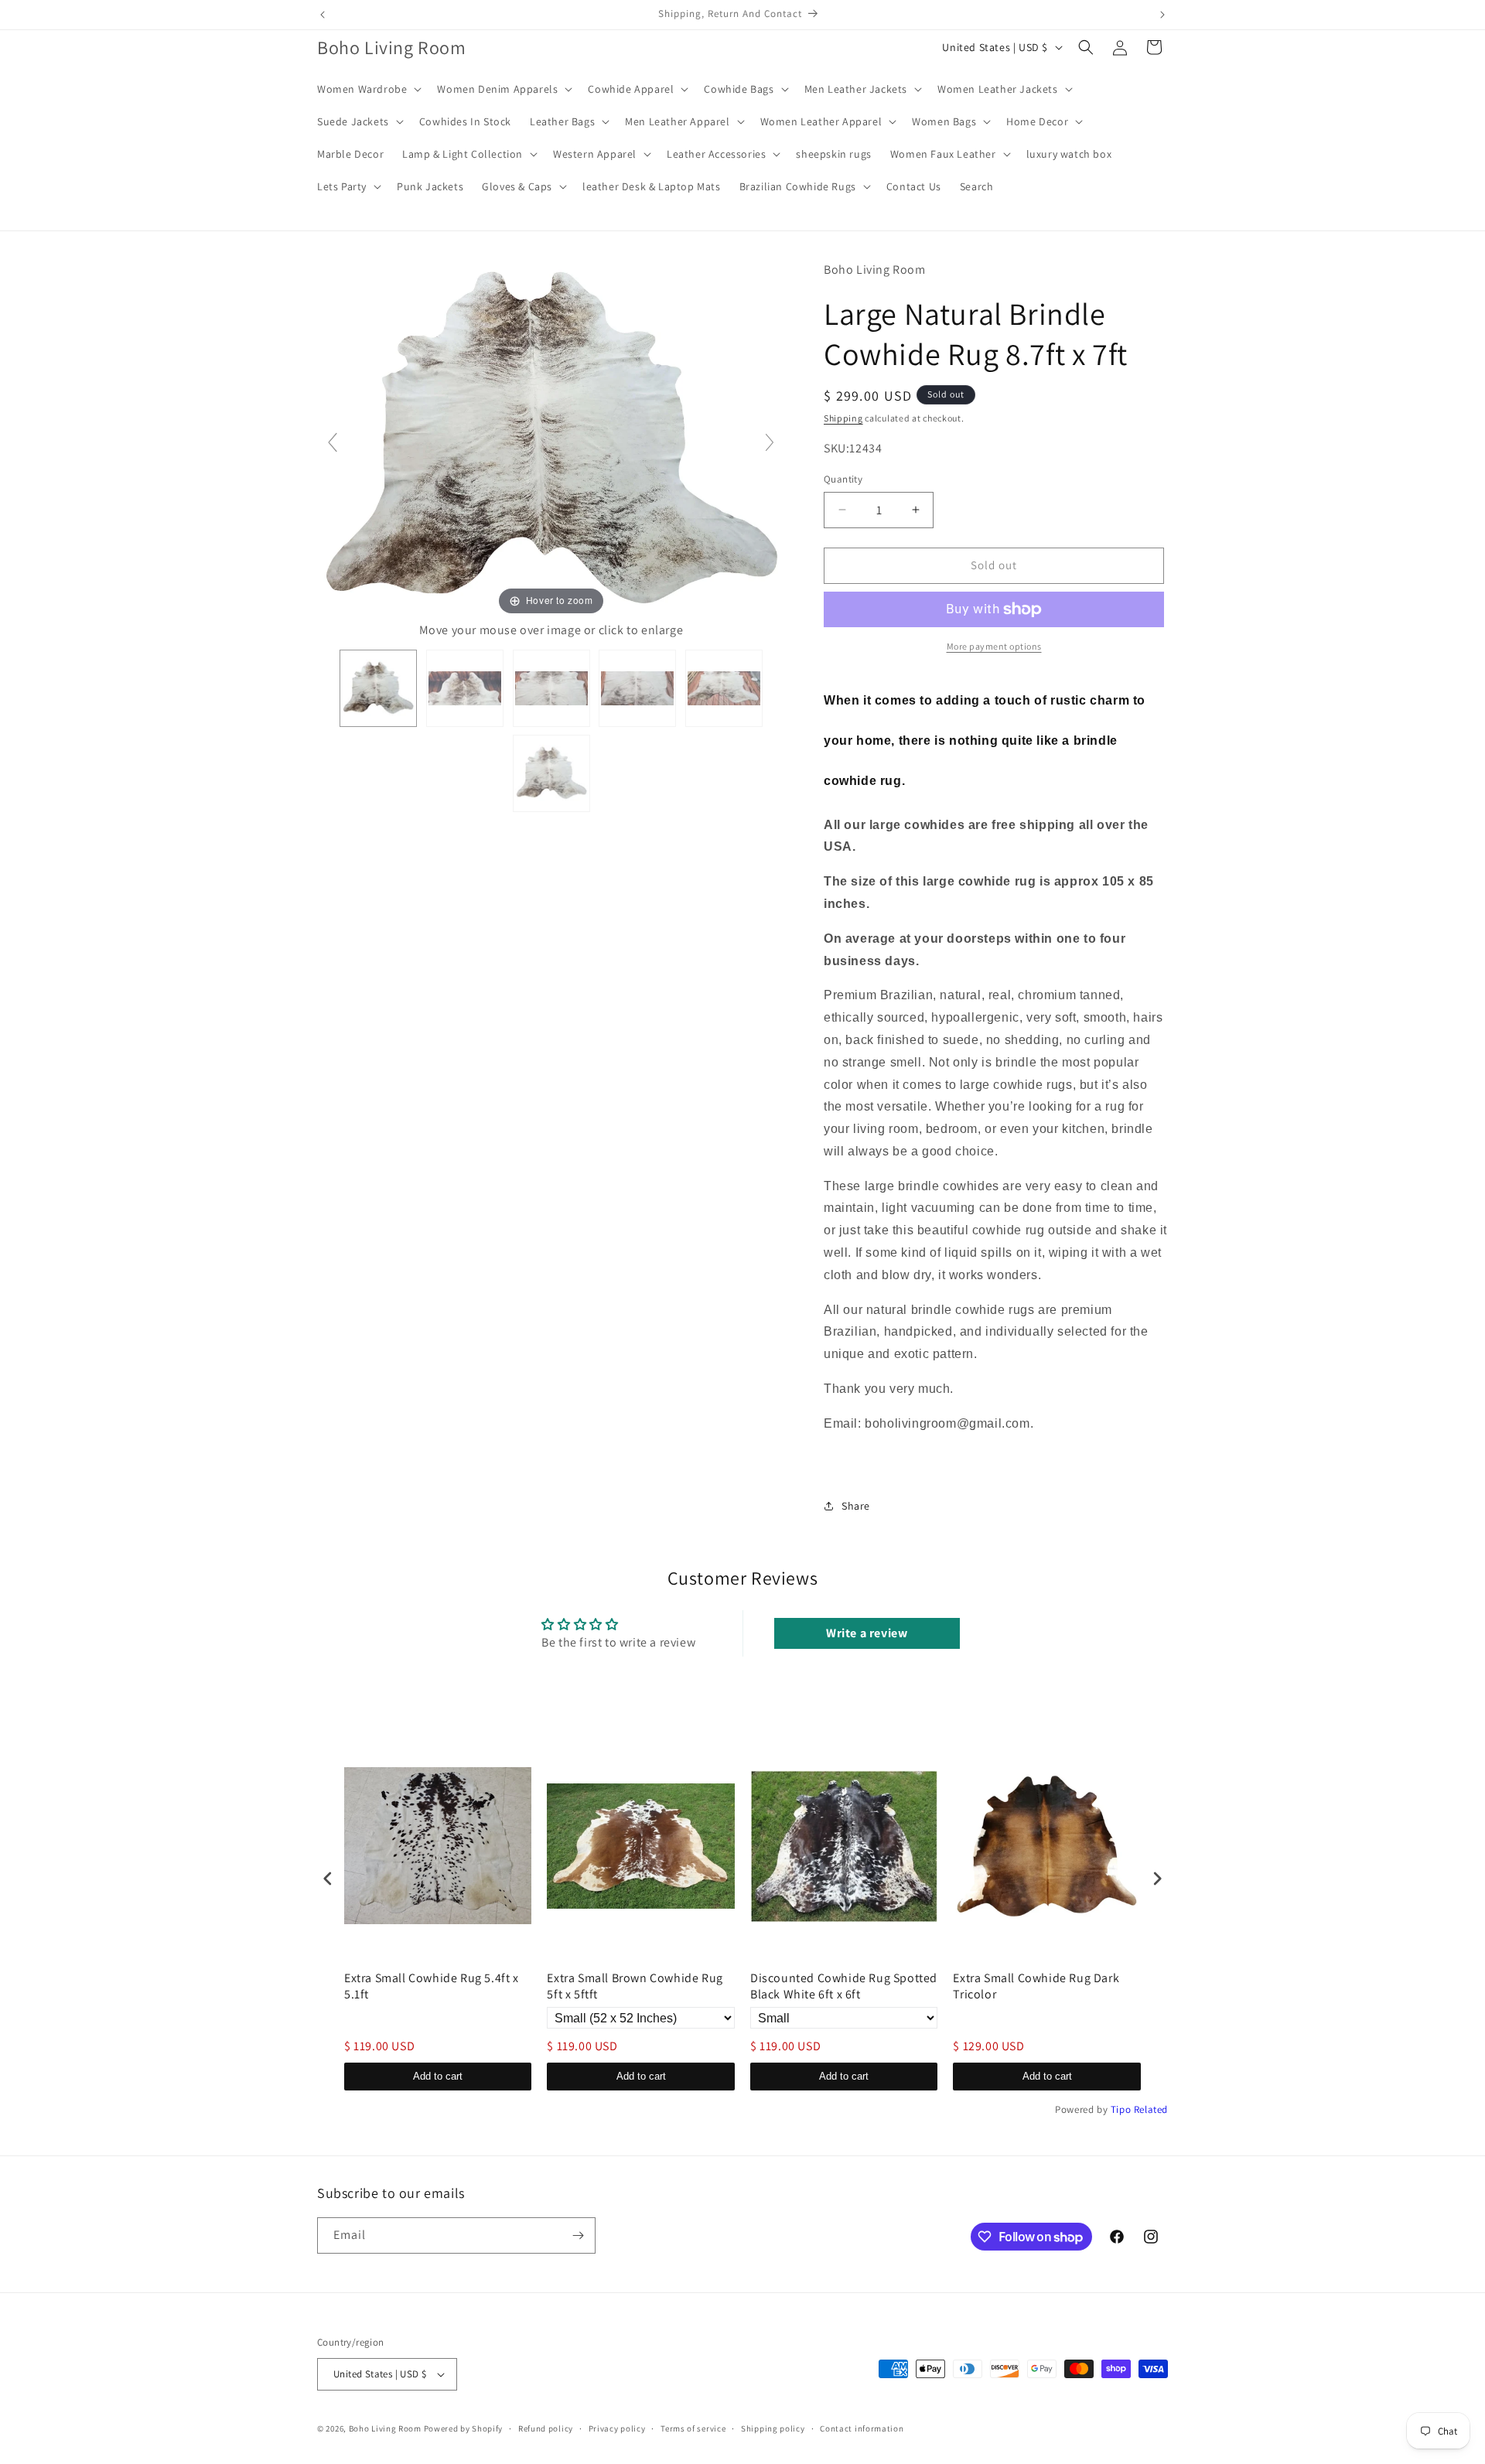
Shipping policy (773, 2428)
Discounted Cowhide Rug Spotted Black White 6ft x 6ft (844, 1986)
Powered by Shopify (464, 2428)
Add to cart (438, 2076)
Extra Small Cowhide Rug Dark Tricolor (1036, 1986)
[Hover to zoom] (551, 438)
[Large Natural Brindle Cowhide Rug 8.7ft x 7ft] (378, 688)
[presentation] (328, 1878)
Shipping (843, 418)
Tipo (1121, 2109)
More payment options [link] (994, 646)
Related (1151, 2109)
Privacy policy (617, 2428)
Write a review (867, 1633)
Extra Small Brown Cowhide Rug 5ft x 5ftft (635, 1986)
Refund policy (546, 2428)
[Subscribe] (578, 2235)
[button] (368, 89)
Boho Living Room (385, 2428)
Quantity (843, 479)
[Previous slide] (333, 442)
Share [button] (856, 1506)
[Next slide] (770, 442)
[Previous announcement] (323, 15)
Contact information (862, 2428)
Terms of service (693, 2428)
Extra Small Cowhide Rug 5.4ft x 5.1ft (432, 1986)
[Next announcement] (1162, 15)
